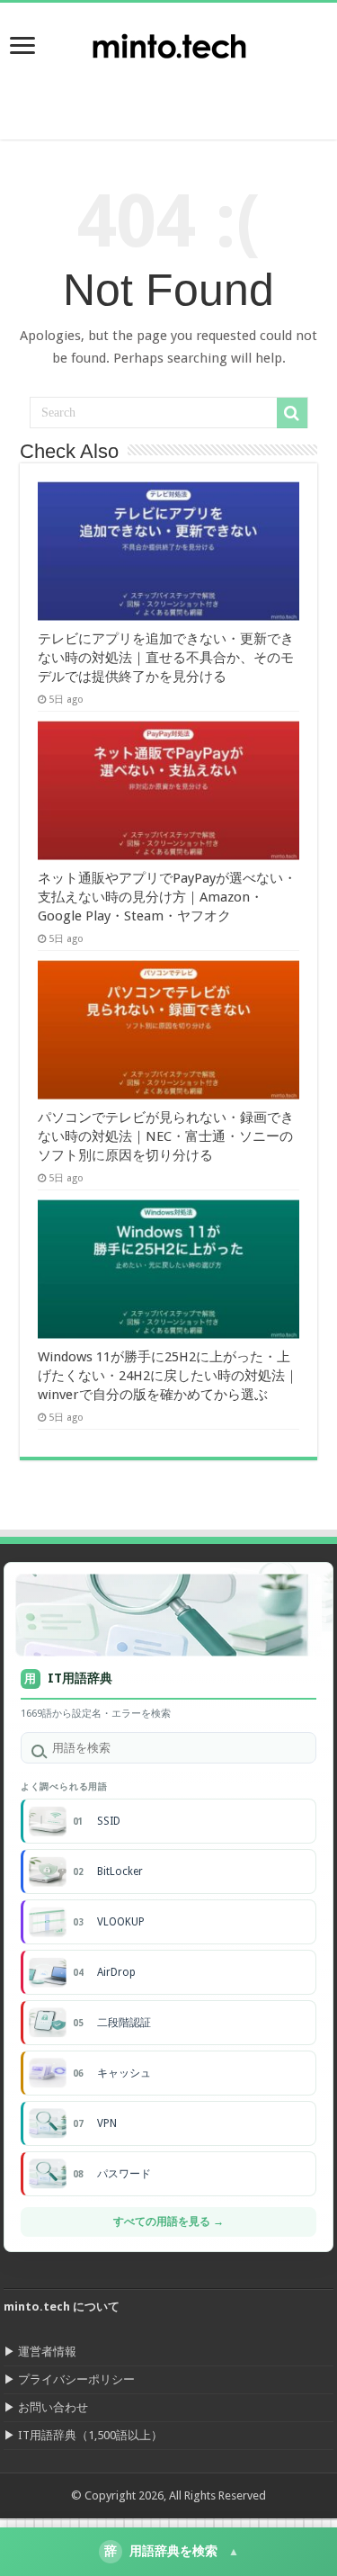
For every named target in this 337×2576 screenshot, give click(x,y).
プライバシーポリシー (76, 2379)
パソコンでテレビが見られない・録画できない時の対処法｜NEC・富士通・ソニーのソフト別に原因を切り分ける (166, 1136)
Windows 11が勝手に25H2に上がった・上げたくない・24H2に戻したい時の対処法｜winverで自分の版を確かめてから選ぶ (168, 1376)
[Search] (292, 413)
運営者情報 (47, 2352)
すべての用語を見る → (168, 2221)
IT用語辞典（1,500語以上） (90, 2435)
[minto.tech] (169, 42)
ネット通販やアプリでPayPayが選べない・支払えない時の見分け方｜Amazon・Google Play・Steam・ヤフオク (167, 897)
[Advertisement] (193, 94)
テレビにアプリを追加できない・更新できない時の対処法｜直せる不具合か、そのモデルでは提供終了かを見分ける (166, 658)
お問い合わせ (53, 2407)
